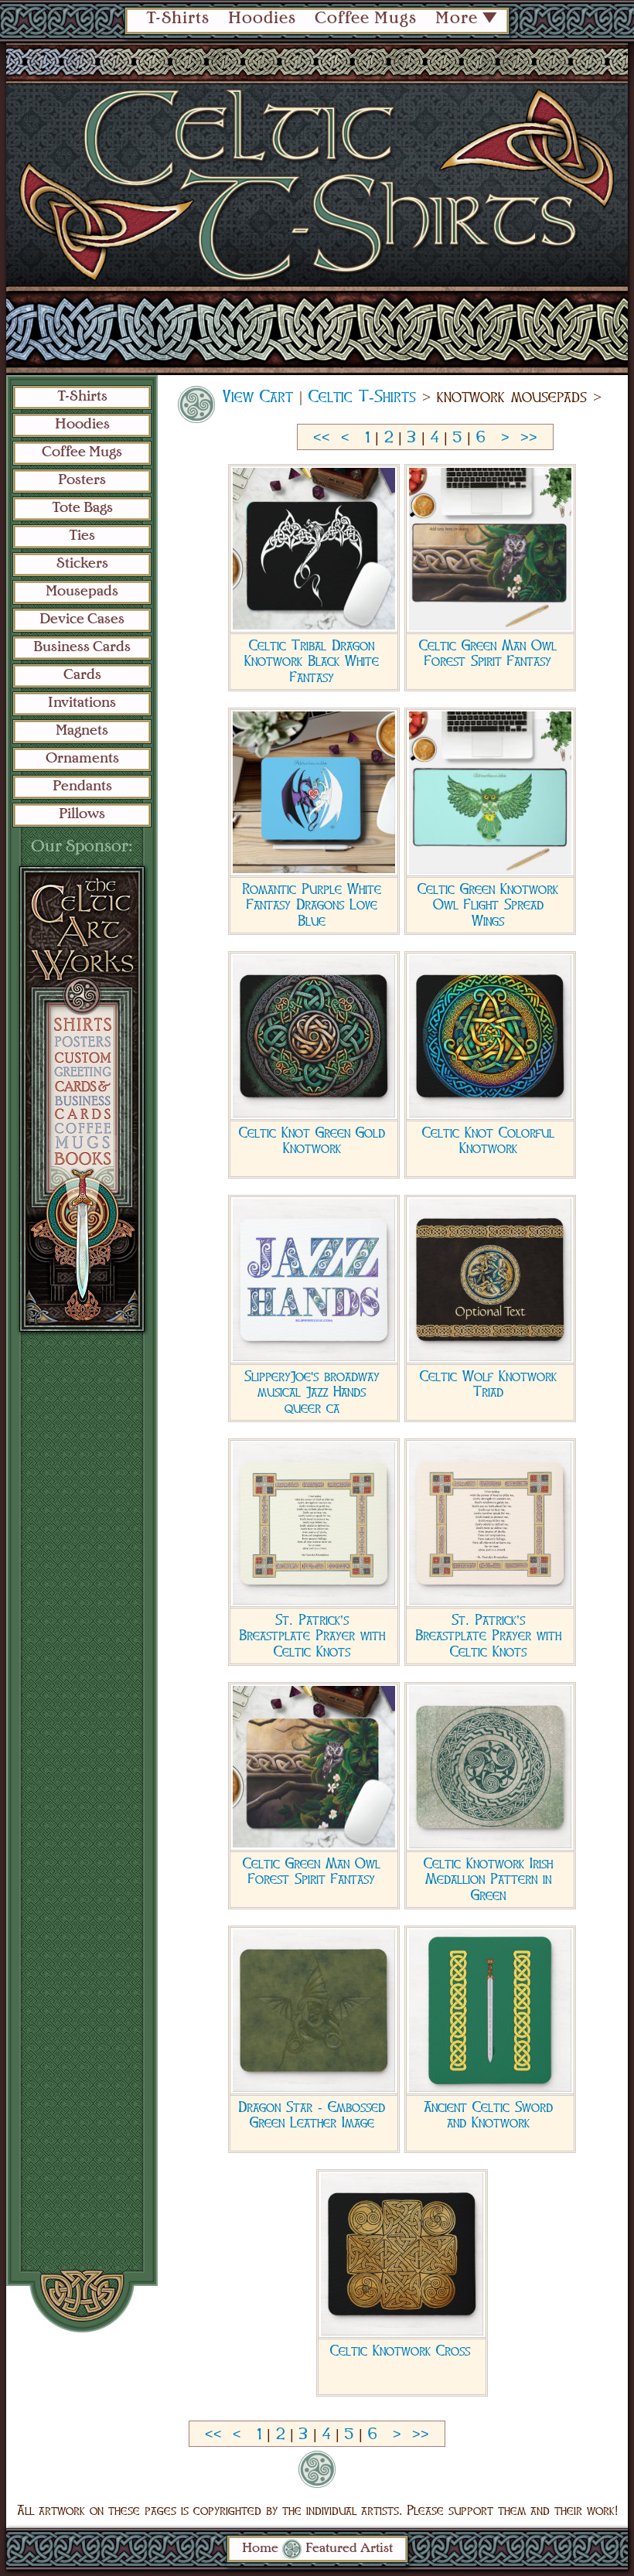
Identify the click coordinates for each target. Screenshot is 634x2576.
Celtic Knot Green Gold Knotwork (312, 1141)
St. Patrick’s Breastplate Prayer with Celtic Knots (312, 1636)
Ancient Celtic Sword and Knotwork (488, 2115)
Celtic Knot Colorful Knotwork (488, 1141)
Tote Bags (82, 508)
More (457, 19)
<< (322, 438)
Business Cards (82, 647)
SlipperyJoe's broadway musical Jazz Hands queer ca (312, 1392)
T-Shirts (178, 19)
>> (529, 438)
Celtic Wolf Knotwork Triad (488, 1384)
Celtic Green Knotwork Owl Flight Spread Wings (488, 905)
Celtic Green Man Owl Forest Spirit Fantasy (488, 653)
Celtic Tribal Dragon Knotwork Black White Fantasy (312, 661)
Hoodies (262, 19)
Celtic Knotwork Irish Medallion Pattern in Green (488, 1879)
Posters (82, 480)
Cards (82, 675)
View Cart (258, 397)
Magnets (82, 731)
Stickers (82, 564)
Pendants (82, 786)
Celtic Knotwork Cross (400, 2351)
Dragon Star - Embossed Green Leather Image (312, 2115)
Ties (82, 536)
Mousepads (82, 592)
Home (260, 2549)
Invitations (82, 703)
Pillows (82, 814)
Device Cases (82, 619)
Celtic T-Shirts (362, 397)
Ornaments (82, 759)
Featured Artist (349, 2549)
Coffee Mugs (366, 19)
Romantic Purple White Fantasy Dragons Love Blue (312, 905)
